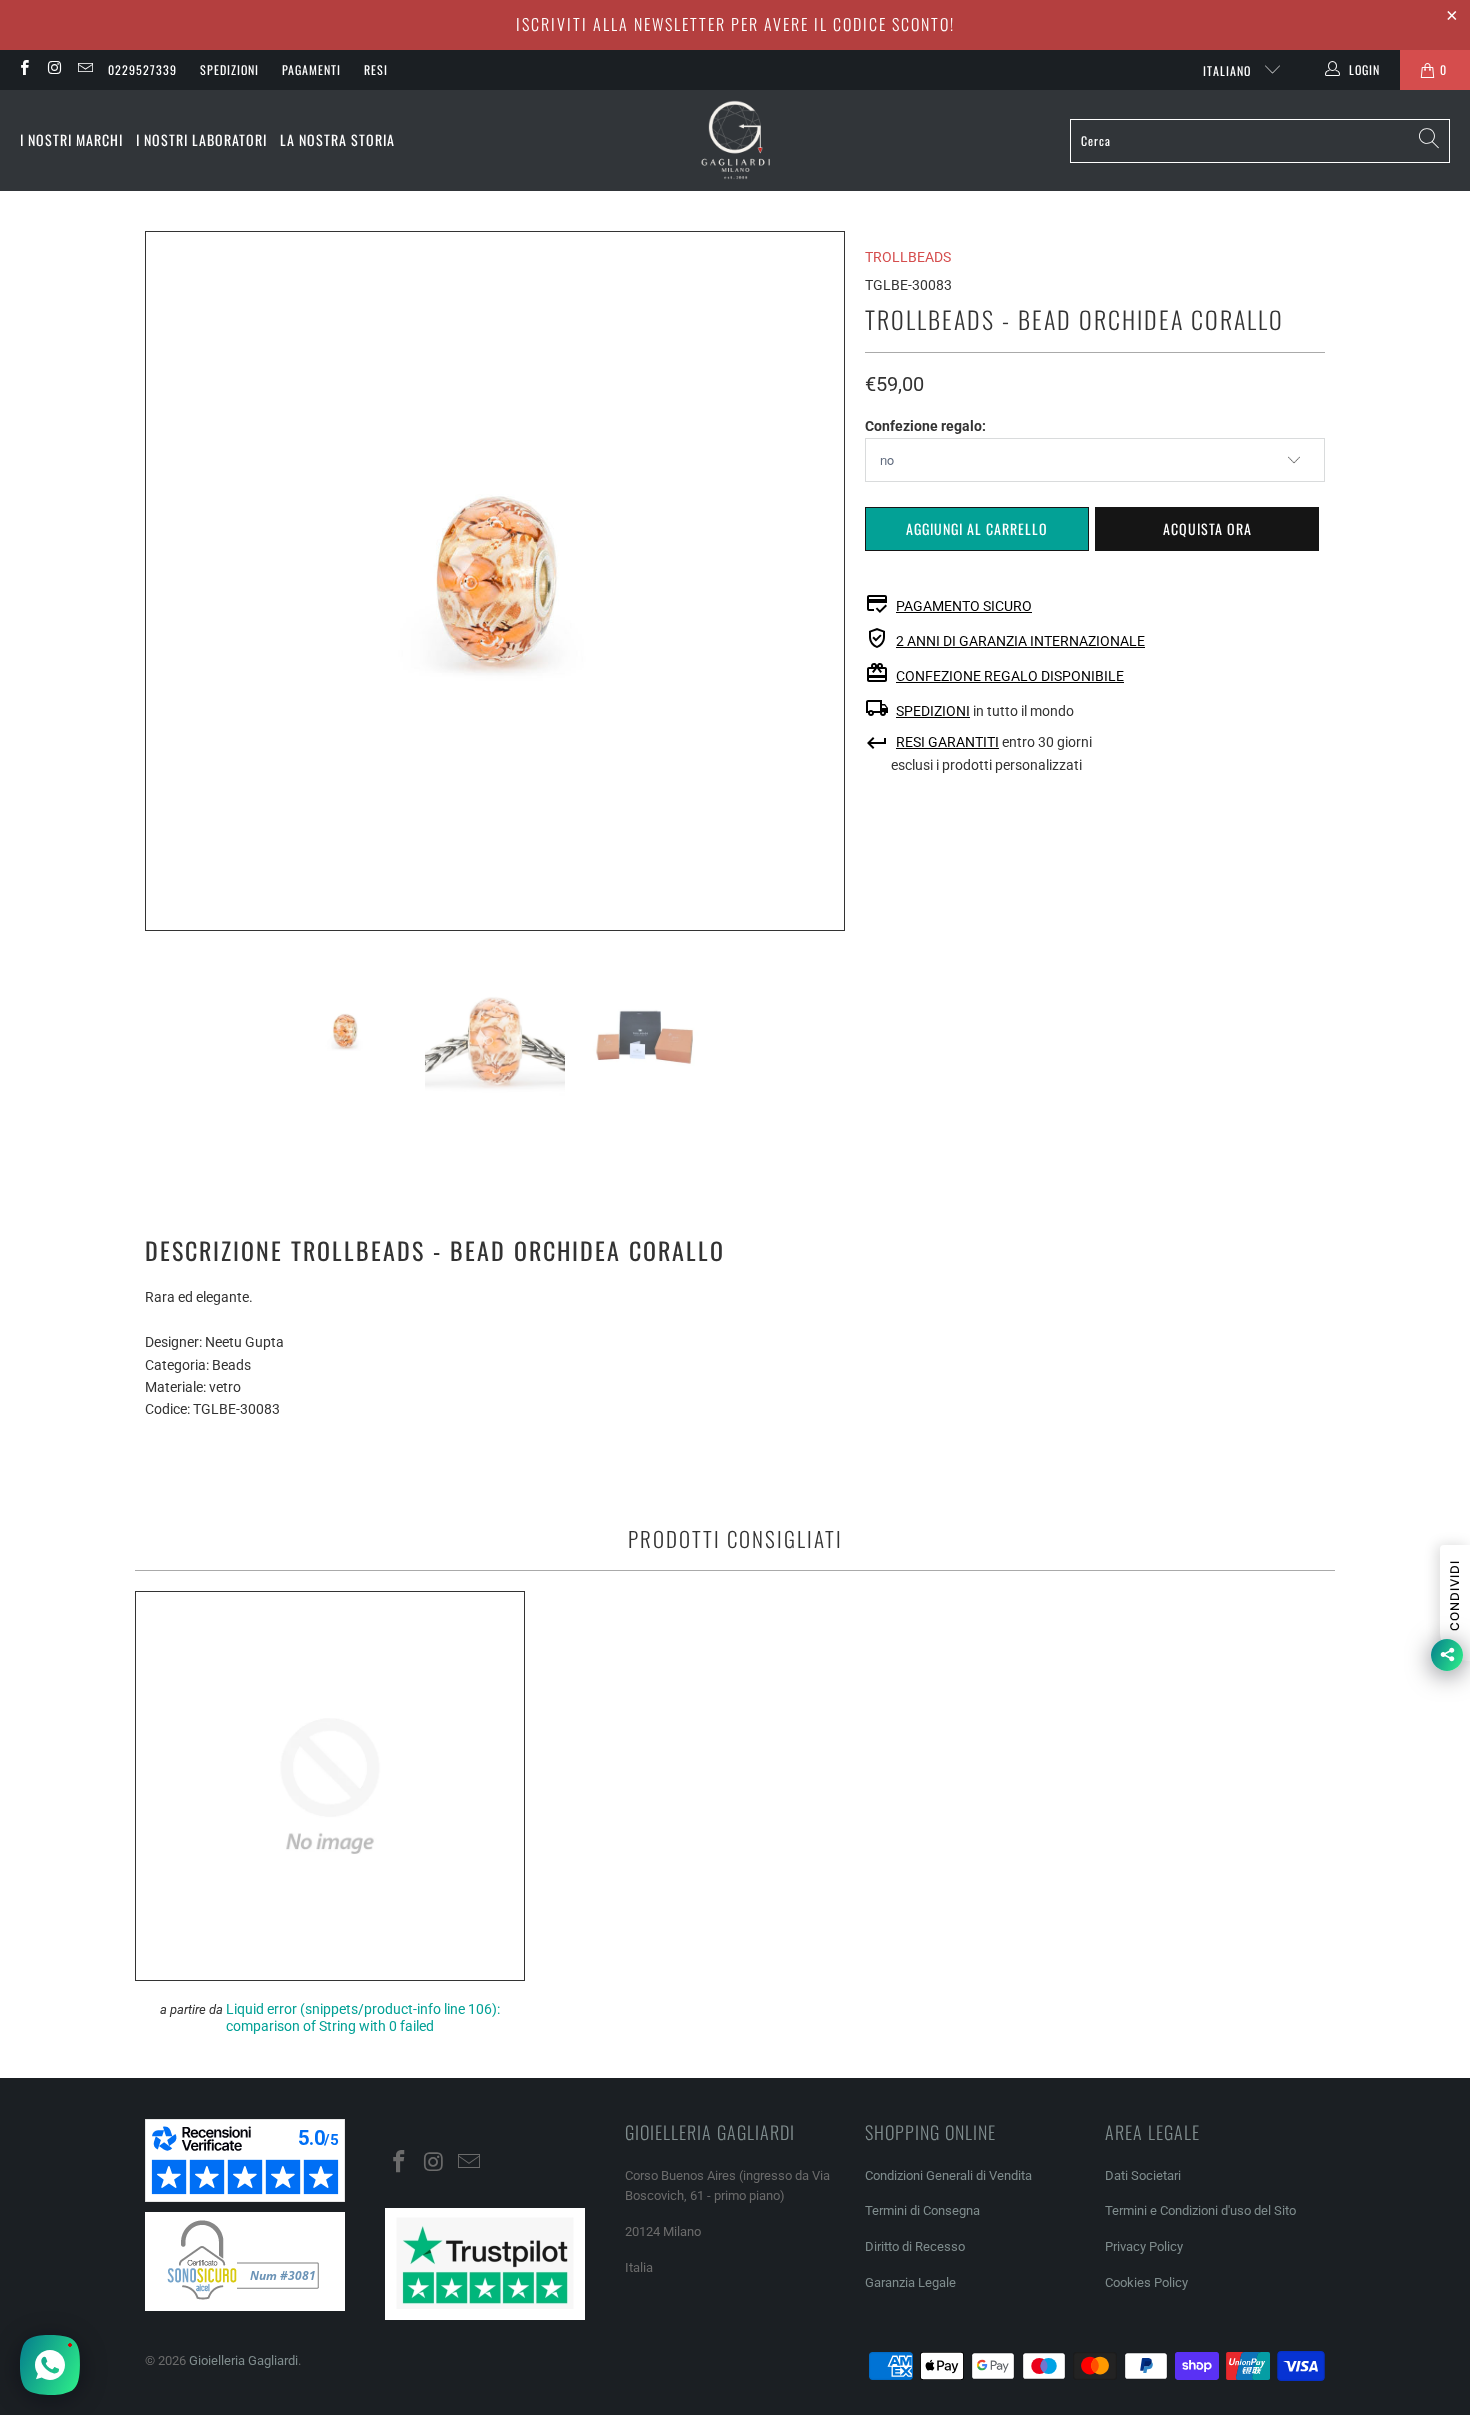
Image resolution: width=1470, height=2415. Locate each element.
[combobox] (1260, 141)
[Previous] (160, 581)
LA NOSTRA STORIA (337, 139)
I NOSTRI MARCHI (71, 139)
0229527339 (142, 69)
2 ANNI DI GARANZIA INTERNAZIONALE (1020, 641)
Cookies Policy (1146, 2282)
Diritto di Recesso (915, 2246)
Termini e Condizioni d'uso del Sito (1200, 2210)
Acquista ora (1207, 528)
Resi (376, 69)
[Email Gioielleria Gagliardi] (84, 70)
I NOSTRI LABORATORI (201, 139)
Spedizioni (229, 69)
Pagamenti (311, 69)
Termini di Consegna (922, 2210)
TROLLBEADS (908, 257)
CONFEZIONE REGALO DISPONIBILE (1010, 676)
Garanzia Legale (910, 2282)
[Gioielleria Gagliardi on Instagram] (53, 70)
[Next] (830, 581)
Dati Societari (1143, 2175)
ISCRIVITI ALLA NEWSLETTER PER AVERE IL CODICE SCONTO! (735, 24)
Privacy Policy (1144, 2246)
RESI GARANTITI (947, 742)
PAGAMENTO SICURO (964, 606)
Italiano (1229, 70)
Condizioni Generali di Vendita (948, 2175)
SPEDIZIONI (933, 711)
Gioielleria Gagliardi (243, 2360)
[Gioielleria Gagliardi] (736, 140)
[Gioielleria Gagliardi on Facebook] (23, 70)
